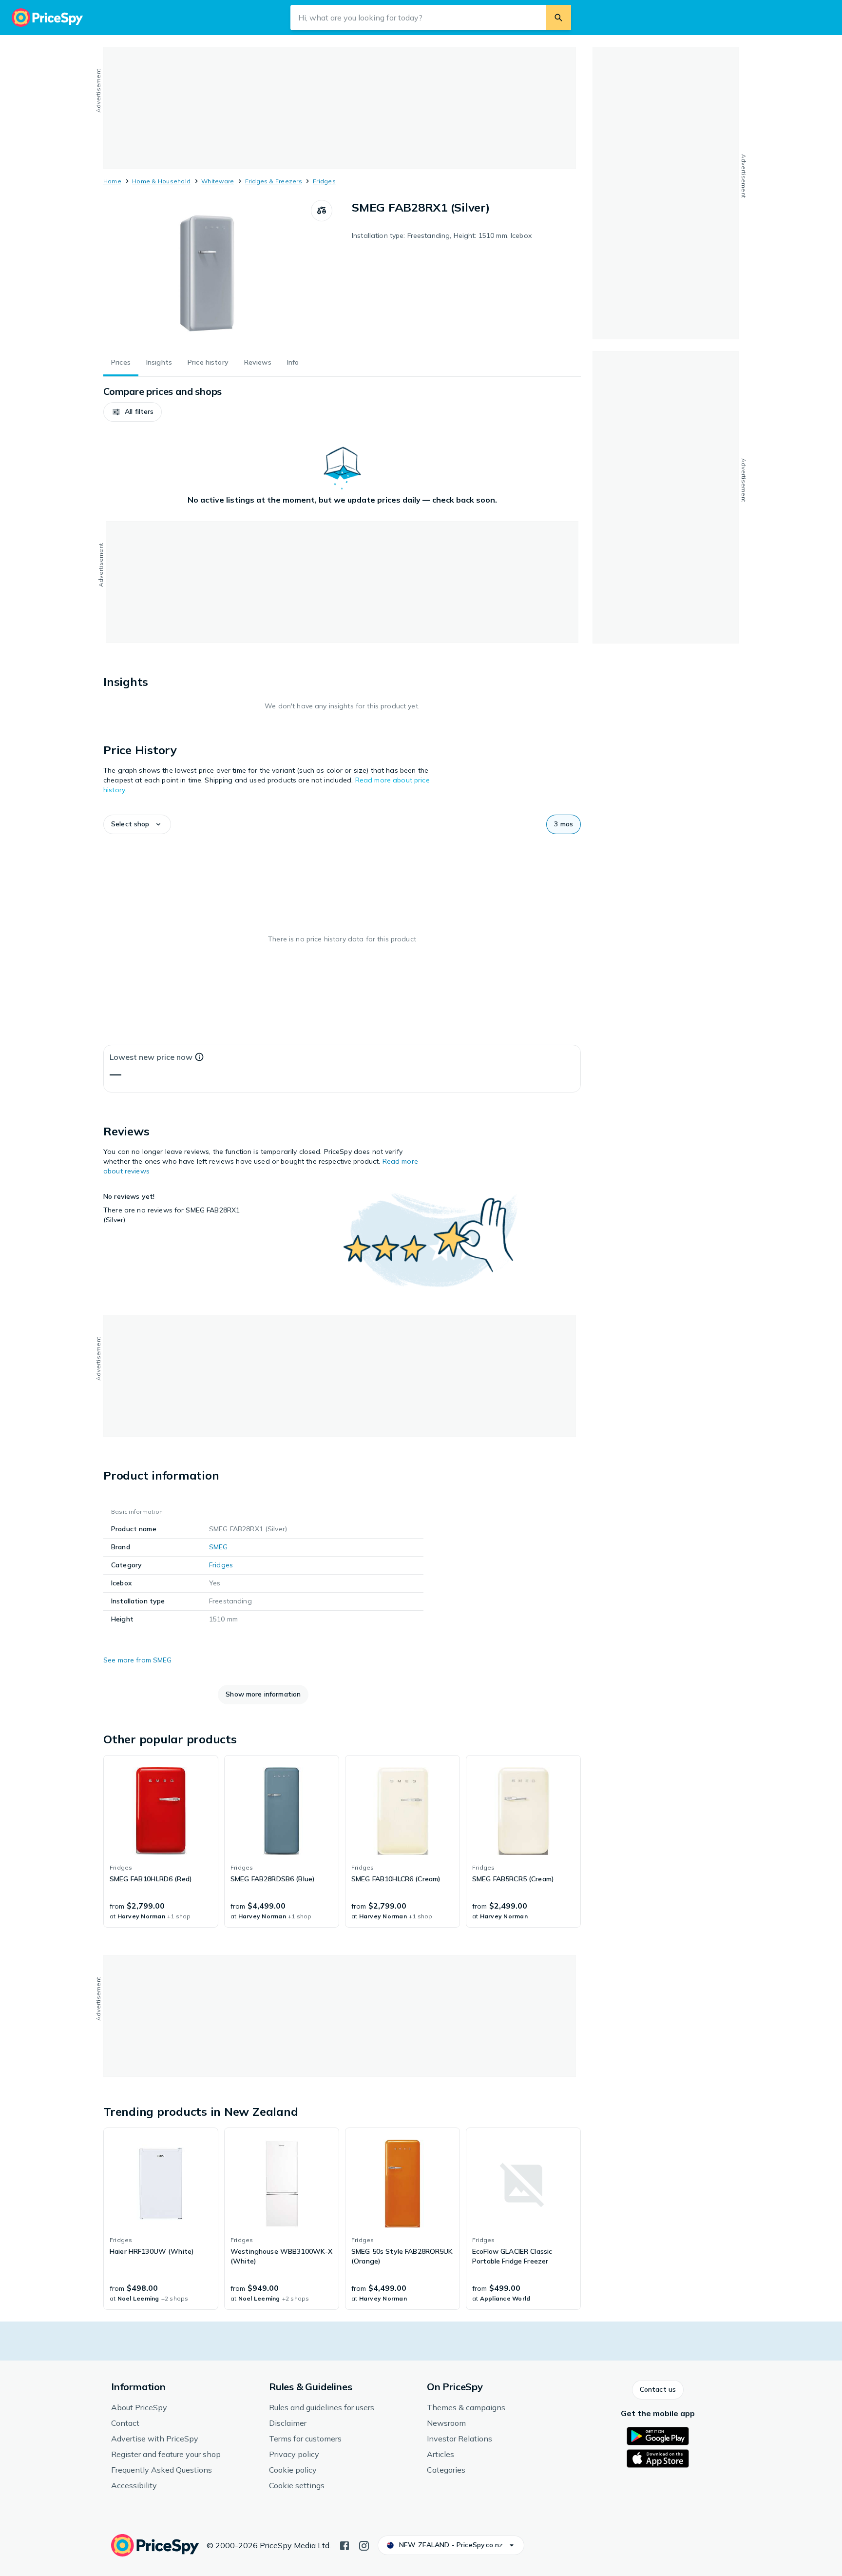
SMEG (219, 1547)
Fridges (324, 181)
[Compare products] (322, 211)
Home (112, 181)
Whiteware (218, 181)
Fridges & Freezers (274, 181)
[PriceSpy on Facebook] (344, 2545)
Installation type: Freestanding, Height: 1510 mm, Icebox (442, 235)
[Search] (558, 18)
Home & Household (161, 181)
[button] (133, 412)
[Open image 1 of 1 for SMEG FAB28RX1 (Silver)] (207, 273)
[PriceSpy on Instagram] (364, 2545)
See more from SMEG (138, 1660)
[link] (161, 1841)
